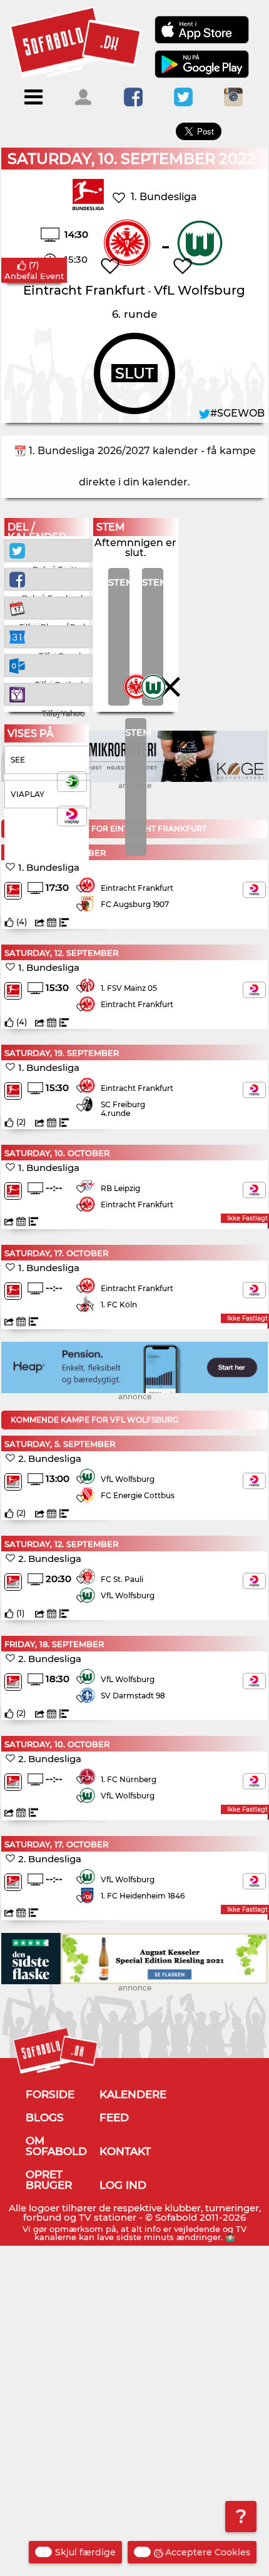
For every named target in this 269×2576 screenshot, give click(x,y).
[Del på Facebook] (48, 578)
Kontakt (125, 2151)
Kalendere (133, 2094)
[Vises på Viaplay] (254, 890)
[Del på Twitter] (48, 550)
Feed (114, 2117)
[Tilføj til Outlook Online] (48, 665)
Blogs (45, 2117)
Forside (50, 2094)
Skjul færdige (85, 2552)
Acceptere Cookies (208, 2552)
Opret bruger (49, 2180)
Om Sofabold (56, 2146)
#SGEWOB (237, 413)
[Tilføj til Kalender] (48, 607)
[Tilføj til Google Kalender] (48, 636)
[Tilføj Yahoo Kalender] (48, 693)
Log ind (123, 2185)
